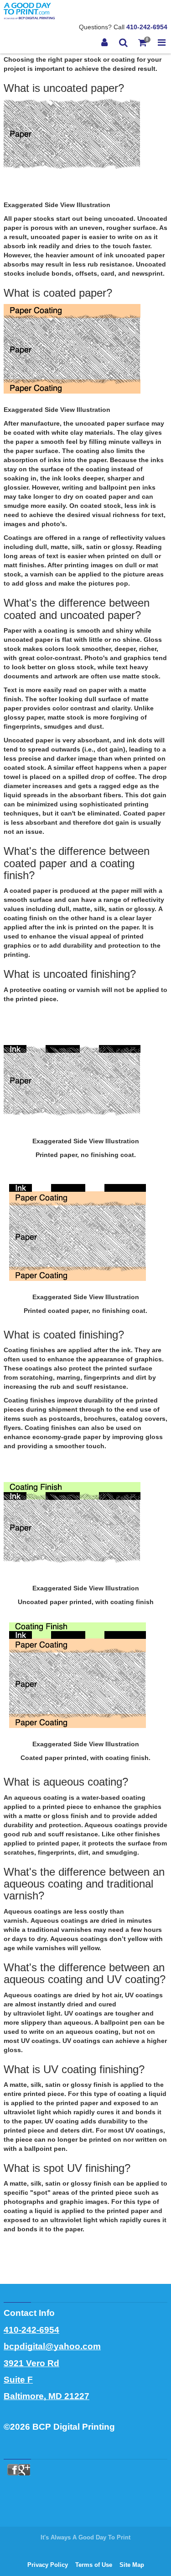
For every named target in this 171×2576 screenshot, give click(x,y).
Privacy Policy (48, 2565)
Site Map (132, 2565)
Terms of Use (94, 2565)
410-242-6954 (147, 27)
